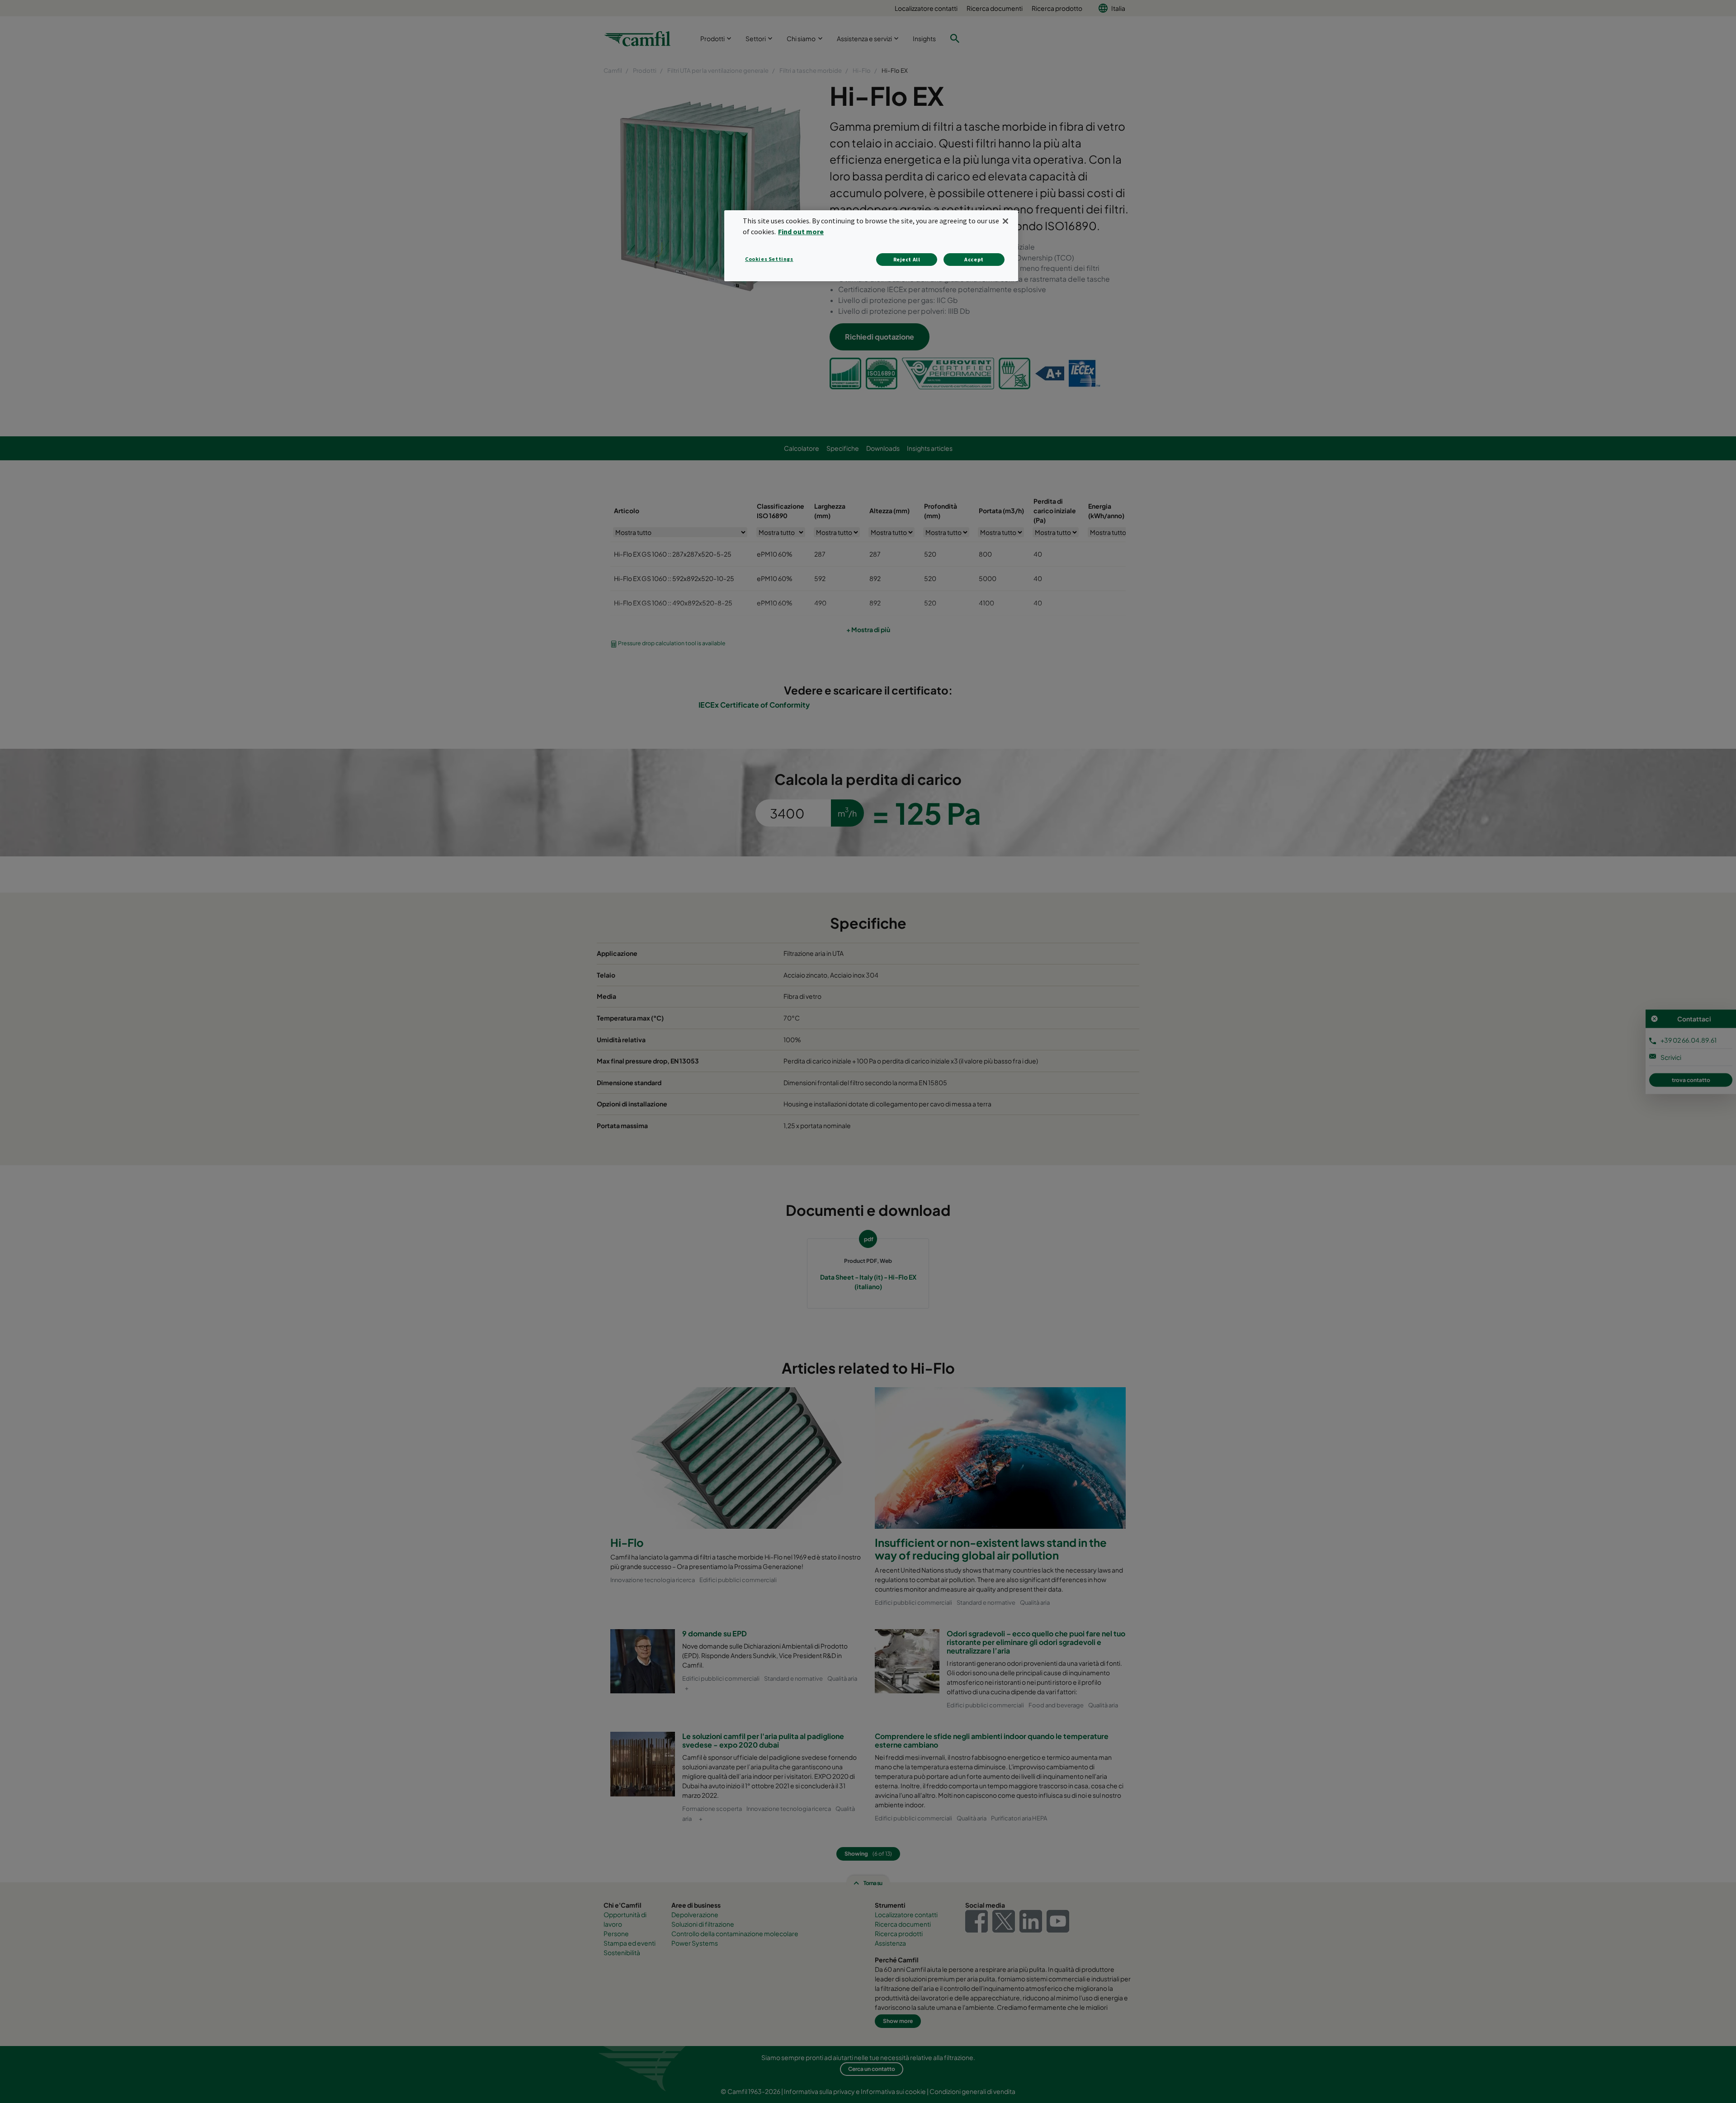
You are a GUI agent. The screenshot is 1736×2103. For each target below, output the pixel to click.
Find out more (801, 232)
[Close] (1005, 221)
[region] (871, 246)
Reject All (907, 259)
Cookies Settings (769, 259)
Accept (974, 259)
